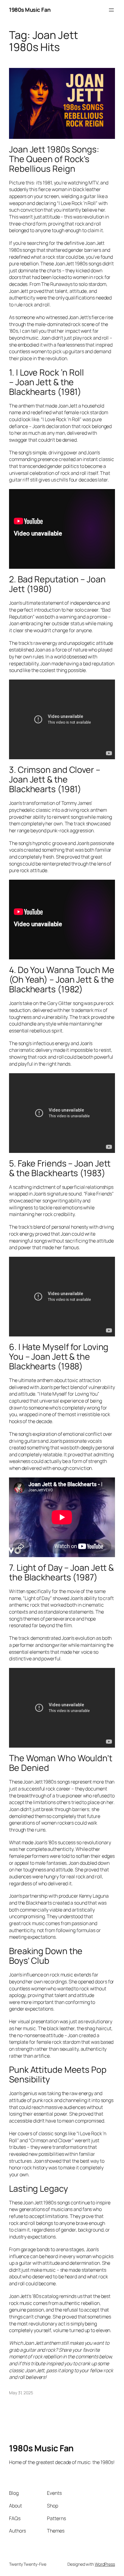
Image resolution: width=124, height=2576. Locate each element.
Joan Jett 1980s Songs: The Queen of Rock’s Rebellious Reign (54, 159)
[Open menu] (111, 10)
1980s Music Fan (30, 10)
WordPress (105, 2564)
